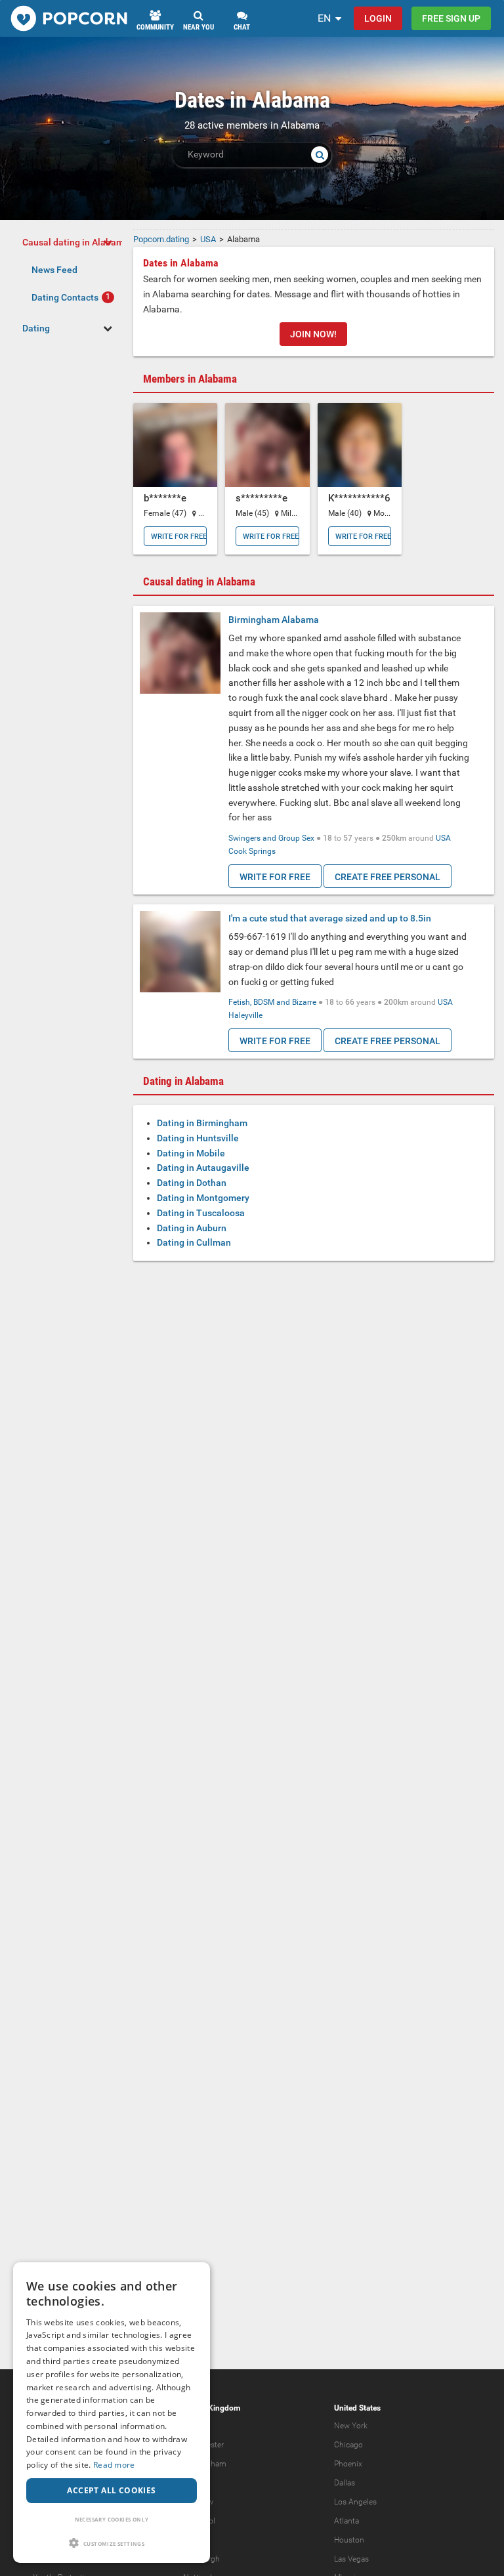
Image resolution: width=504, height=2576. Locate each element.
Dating (36, 328)
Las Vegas (351, 2559)
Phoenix (348, 2464)
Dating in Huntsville (198, 1138)
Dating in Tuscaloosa (201, 1213)
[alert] (112, 2413)
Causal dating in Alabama (76, 242)
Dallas (345, 2483)
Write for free (179, 537)
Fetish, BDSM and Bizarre (272, 1002)
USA (443, 838)
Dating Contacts (65, 297)
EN (324, 18)
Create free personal (388, 877)
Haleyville (245, 1015)
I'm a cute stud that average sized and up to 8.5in (330, 918)
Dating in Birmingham (202, 1123)
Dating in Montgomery (203, 1198)
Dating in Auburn (192, 1228)
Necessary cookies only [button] (112, 2519)
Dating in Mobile (191, 1153)
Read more (114, 2465)
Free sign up (451, 18)
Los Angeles (355, 2502)
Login (378, 18)
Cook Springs (252, 851)
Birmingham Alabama (274, 620)
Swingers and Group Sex (271, 838)
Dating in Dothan (192, 1183)
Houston (349, 2540)
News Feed (54, 270)
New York (351, 2426)
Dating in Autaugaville (203, 1168)
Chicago (348, 2445)
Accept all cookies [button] (111, 2490)
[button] (112, 2543)
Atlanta (346, 2521)
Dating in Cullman (194, 1242)
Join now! (313, 334)
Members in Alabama (190, 379)
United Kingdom (212, 2408)
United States (357, 2408)
